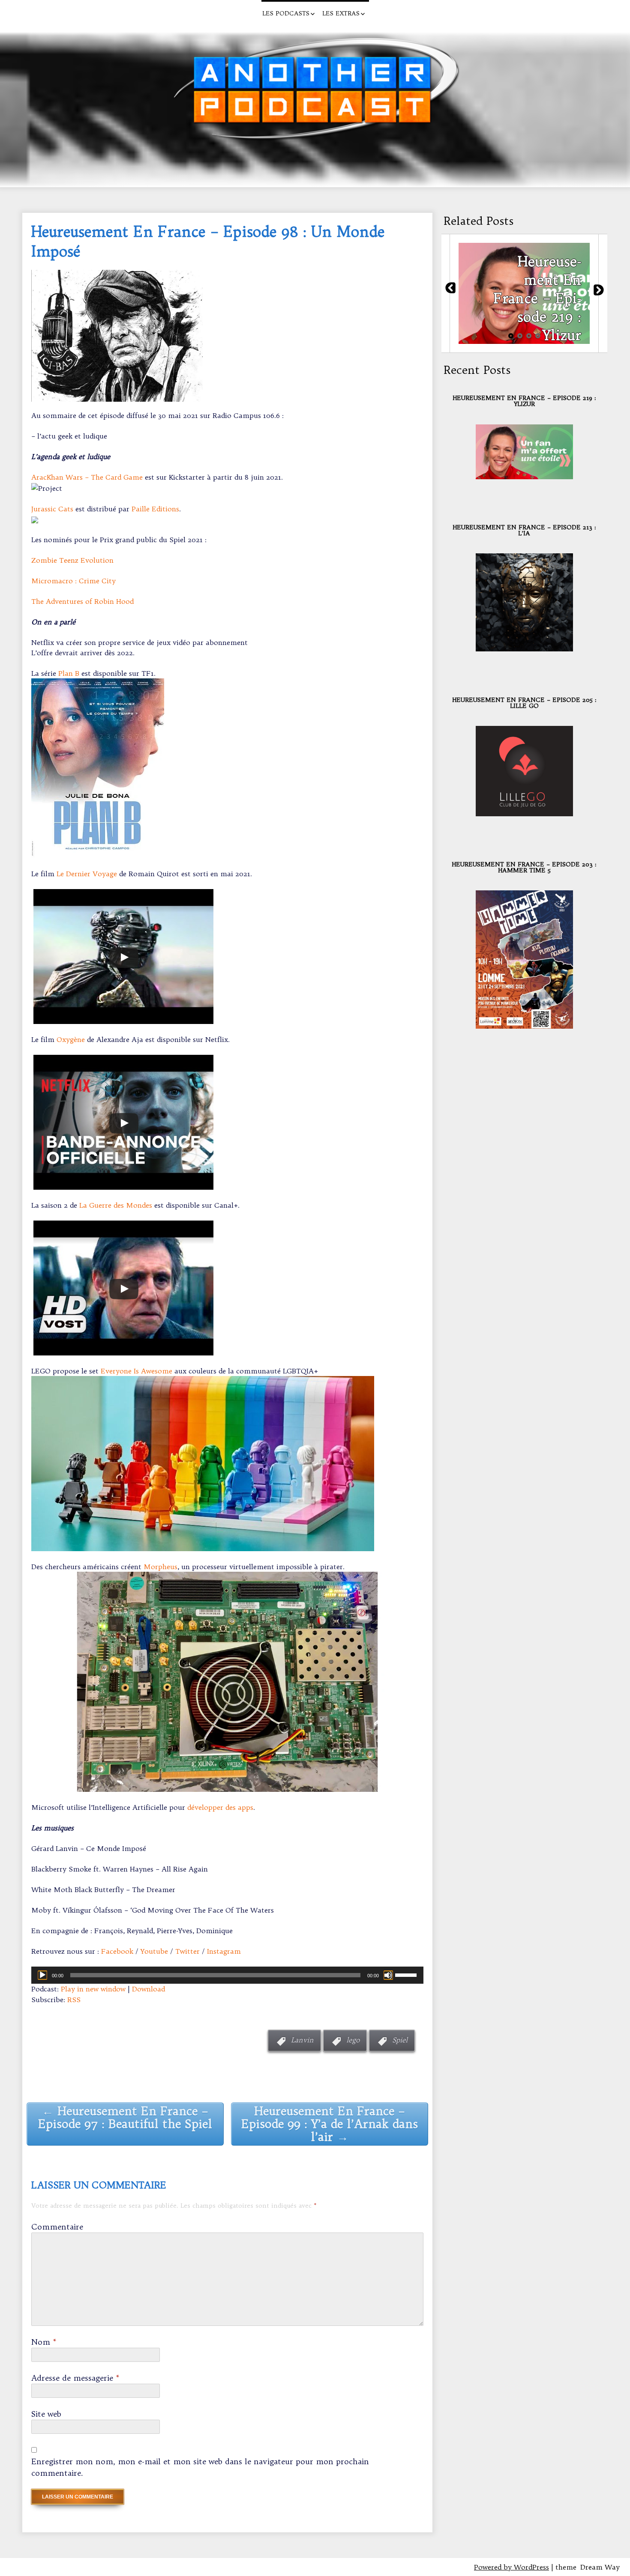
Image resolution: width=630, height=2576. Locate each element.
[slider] (407, 1974)
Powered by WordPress (511, 2567)
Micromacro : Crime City (73, 581)
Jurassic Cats (52, 509)
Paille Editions (155, 509)
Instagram (224, 1951)
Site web (46, 2414)
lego (353, 2040)
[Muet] (388, 1975)
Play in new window (93, 1989)
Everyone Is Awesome (136, 1371)
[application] (227, 1975)
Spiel (400, 2040)
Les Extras (341, 13)
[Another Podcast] (15, 11)
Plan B (69, 673)
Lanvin (302, 2040)
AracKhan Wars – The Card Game (87, 477)
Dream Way (600, 2567)
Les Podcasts (286, 13)
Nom (44, 2342)
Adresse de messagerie (75, 2378)
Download (148, 1989)
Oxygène (71, 1039)
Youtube (154, 1951)
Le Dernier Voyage (87, 874)
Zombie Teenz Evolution (72, 560)
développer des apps (220, 1807)
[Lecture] (42, 1975)
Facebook (117, 1951)
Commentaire (57, 2227)
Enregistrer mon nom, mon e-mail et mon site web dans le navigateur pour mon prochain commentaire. (200, 2467)
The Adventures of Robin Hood (82, 601)
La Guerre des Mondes (116, 1205)
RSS (74, 2000)
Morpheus (160, 1567)
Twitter (187, 1951)
